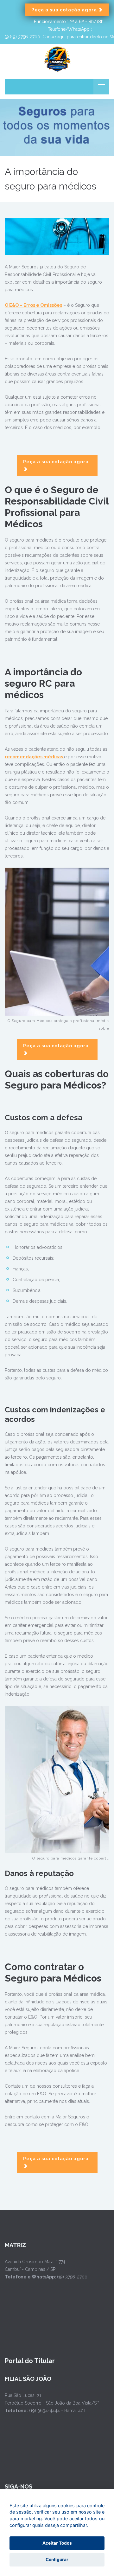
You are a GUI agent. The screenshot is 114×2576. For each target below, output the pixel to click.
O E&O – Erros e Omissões (33, 305)
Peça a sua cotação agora (65, 10)
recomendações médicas (34, 757)
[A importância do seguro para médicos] (57, 236)
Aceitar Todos (57, 2543)
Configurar (57, 2560)
